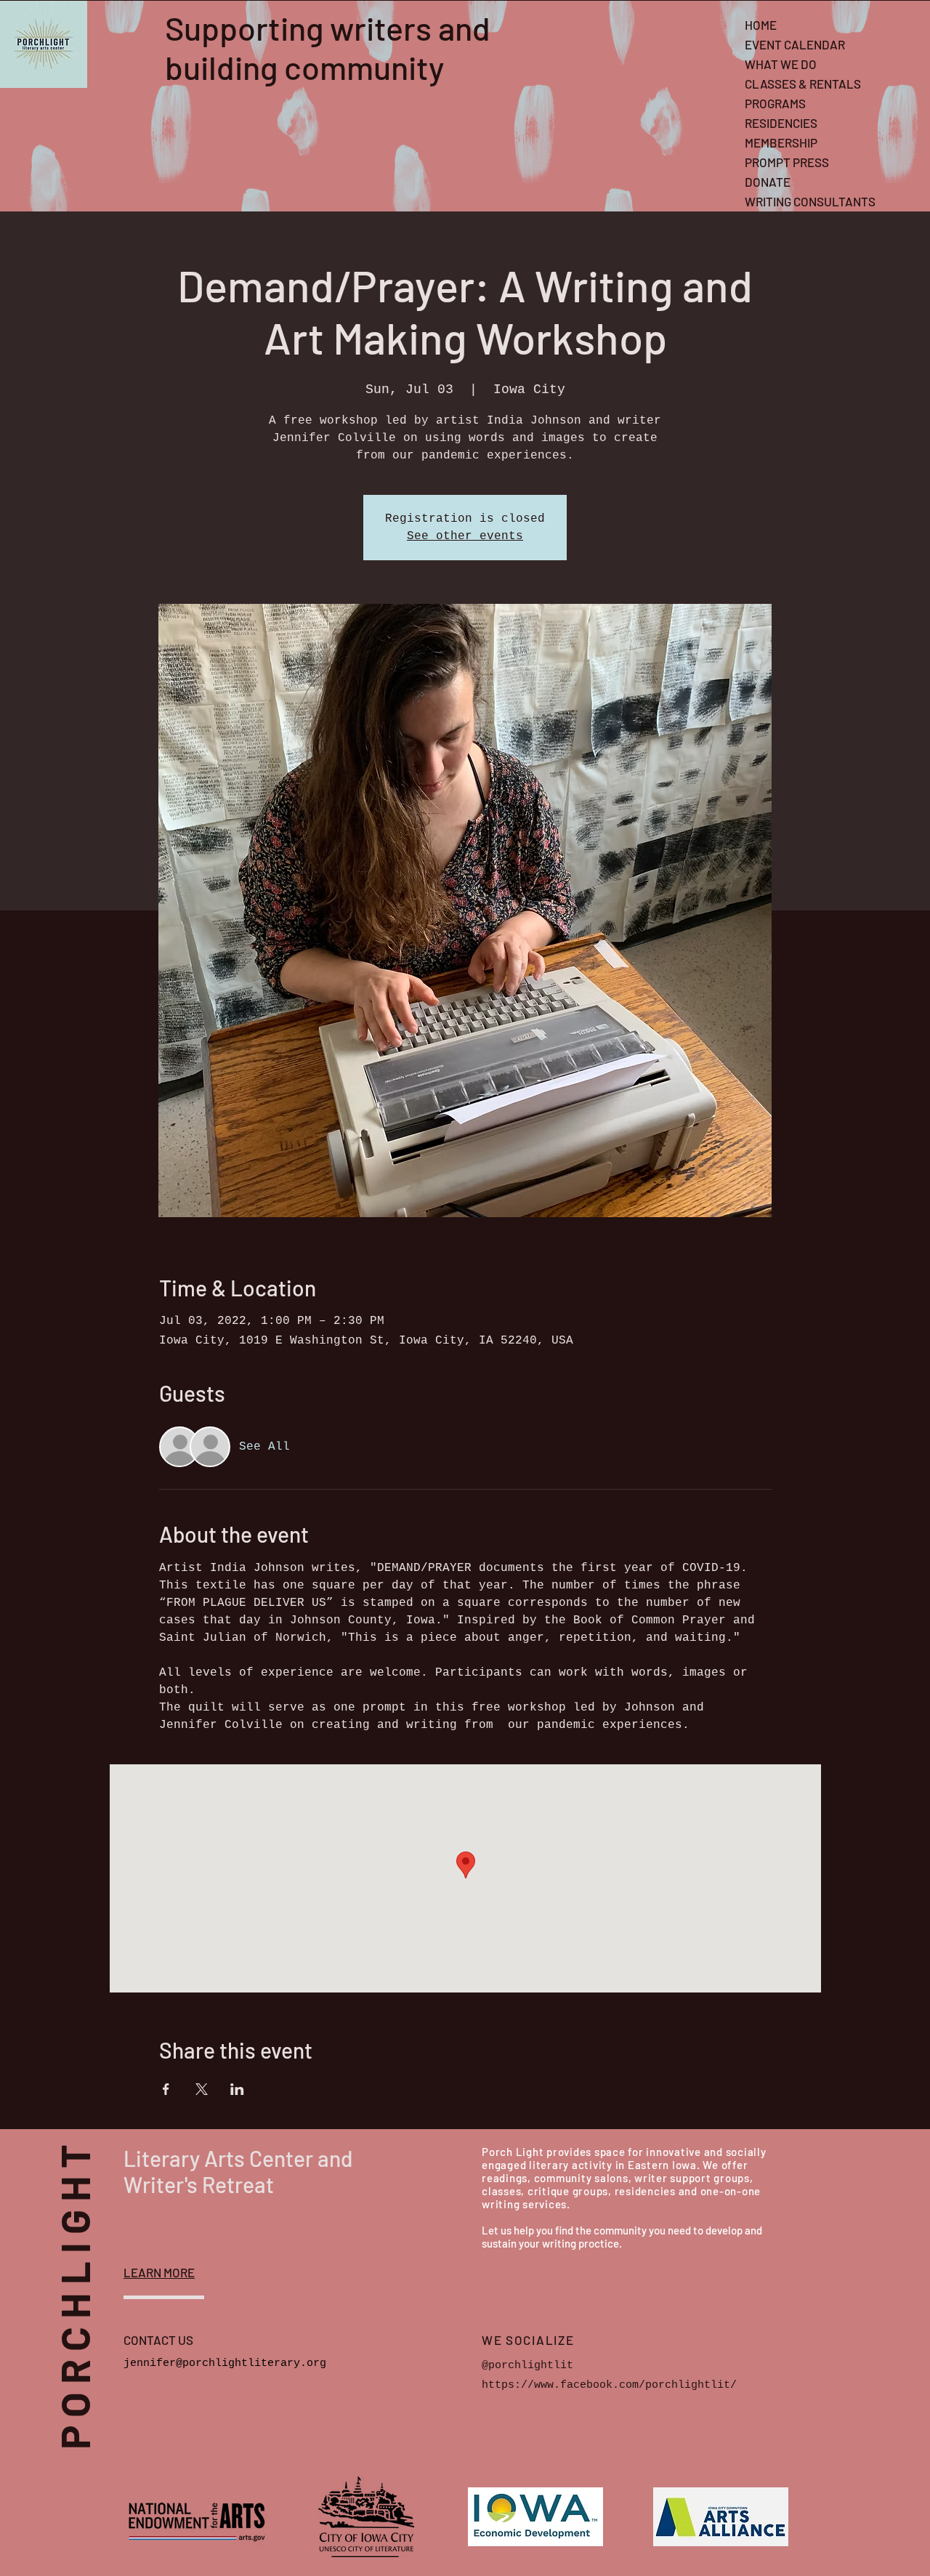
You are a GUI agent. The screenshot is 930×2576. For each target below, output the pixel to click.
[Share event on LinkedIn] (237, 2089)
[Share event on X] (202, 2089)
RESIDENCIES (781, 123)
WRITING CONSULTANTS (810, 201)
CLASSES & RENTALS (803, 84)
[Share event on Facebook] (166, 2089)
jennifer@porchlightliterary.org (225, 2363)
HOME (761, 25)
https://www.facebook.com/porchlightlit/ (609, 2385)
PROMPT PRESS (787, 162)
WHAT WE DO (781, 64)
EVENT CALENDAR (795, 44)
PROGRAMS (775, 103)
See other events (465, 536)
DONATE (768, 182)
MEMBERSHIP (781, 142)
